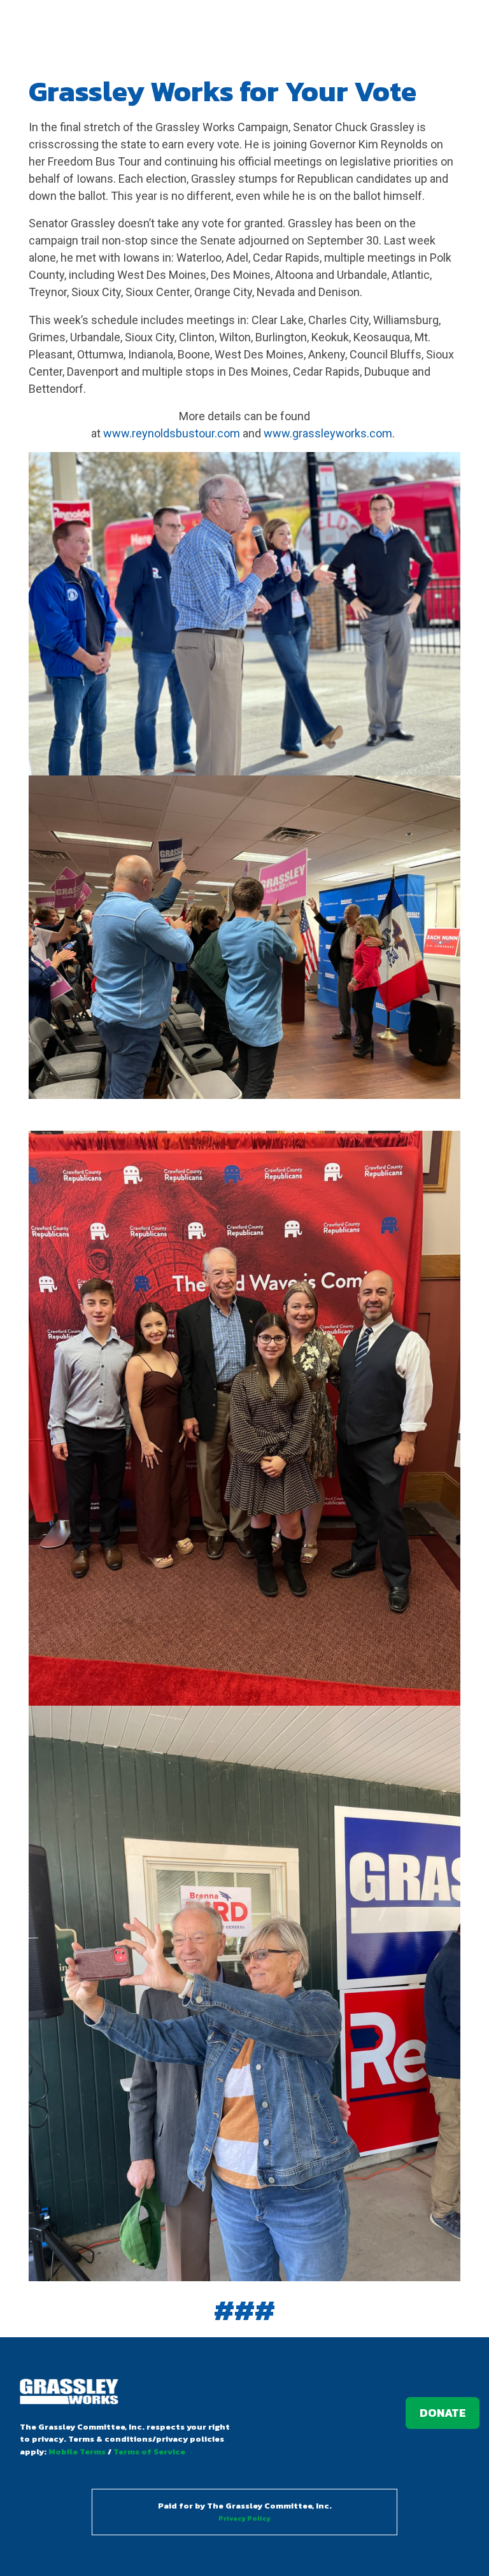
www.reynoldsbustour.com (172, 433)
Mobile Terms (77, 2452)
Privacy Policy (244, 2518)
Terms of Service (149, 2452)
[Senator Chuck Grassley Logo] (69, 2393)
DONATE (443, 2413)
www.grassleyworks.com (328, 433)
